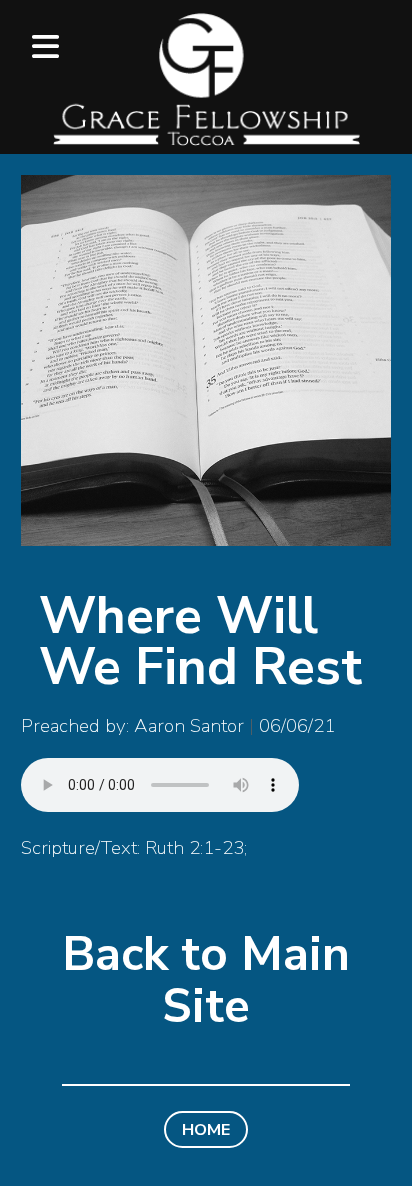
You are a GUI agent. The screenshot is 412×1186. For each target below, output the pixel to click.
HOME (206, 1129)
